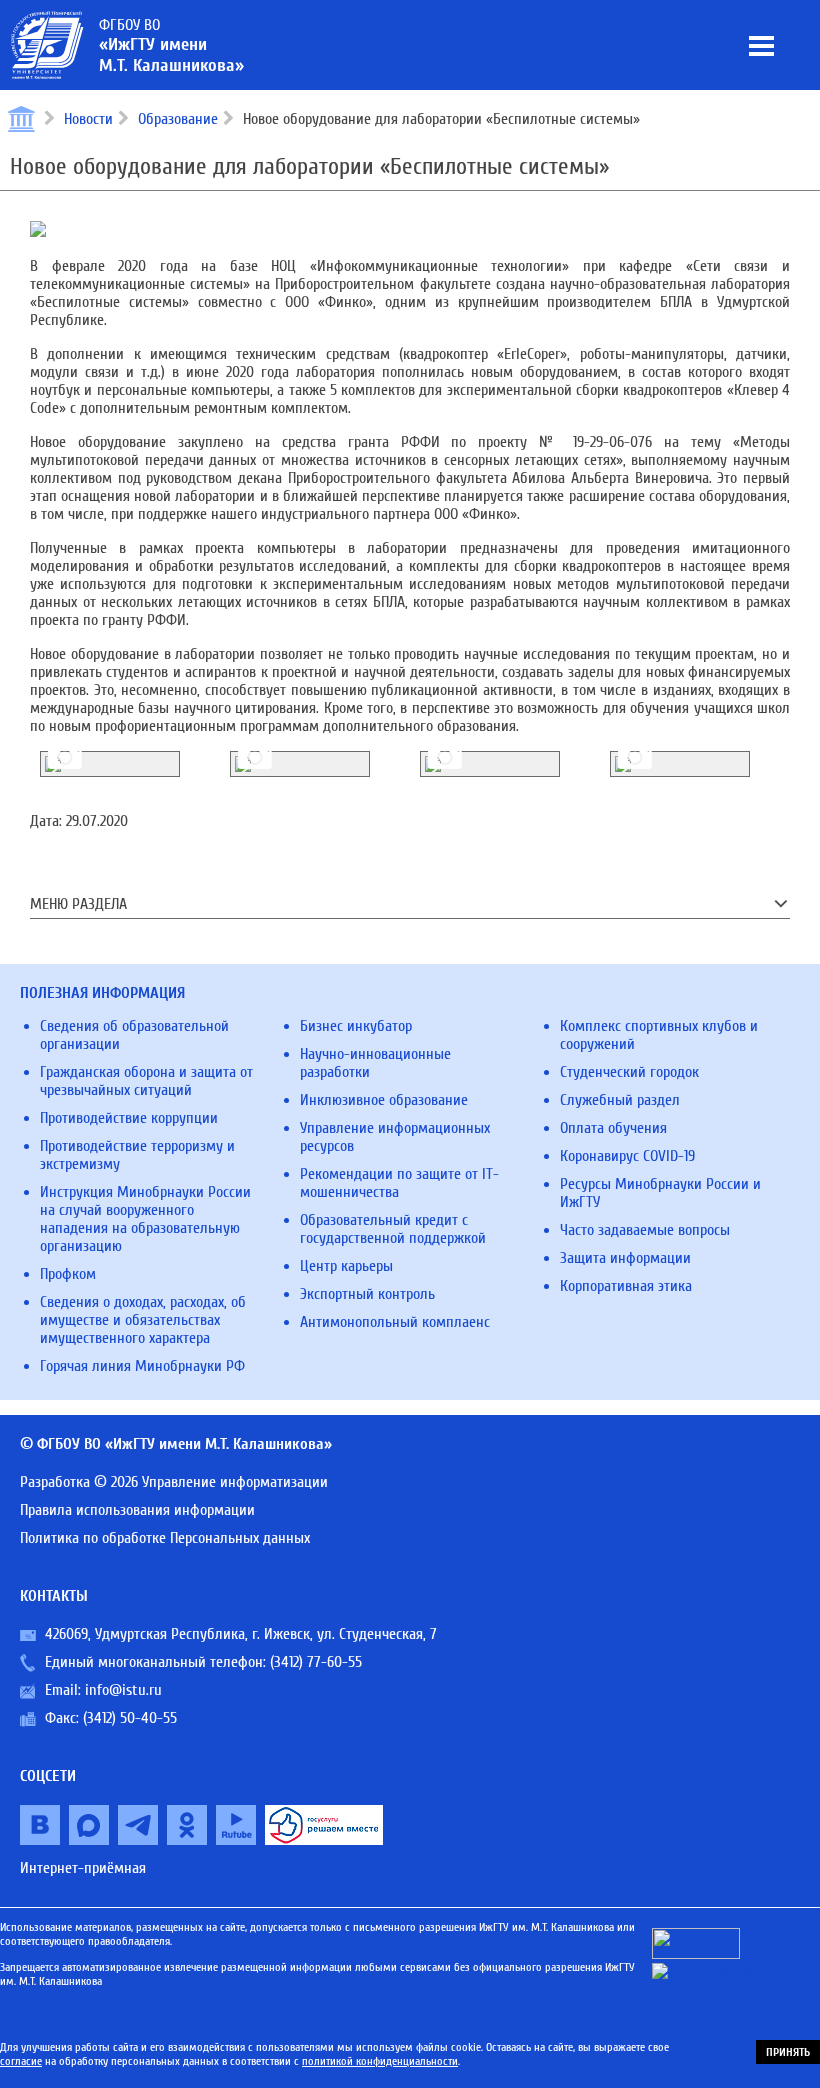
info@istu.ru (123, 1690)
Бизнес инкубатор (356, 1026)
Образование (178, 119)
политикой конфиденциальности (380, 2061)
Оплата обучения (613, 1128)
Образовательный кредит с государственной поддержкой (393, 1229)
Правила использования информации (137, 1510)
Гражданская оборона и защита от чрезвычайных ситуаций (146, 1081)
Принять (788, 2052)
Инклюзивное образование (384, 1100)
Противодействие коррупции (129, 1118)
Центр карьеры (346, 1266)
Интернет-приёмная (83, 1868)
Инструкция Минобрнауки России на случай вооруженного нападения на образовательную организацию (145, 1219)
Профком (68, 1274)
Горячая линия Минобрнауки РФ (142, 1366)
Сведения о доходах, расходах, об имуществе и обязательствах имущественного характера (143, 1320)
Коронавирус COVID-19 (627, 1156)
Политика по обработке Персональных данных (165, 1538)
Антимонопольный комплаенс (395, 1322)
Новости (88, 119)
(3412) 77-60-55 (316, 1662)
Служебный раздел (620, 1100)
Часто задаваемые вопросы (645, 1230)
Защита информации (625, 1258)
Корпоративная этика (626, 1286)
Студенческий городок (629, 1072)
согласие (21, 2061)
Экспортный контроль (367, 1294)
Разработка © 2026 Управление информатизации (174, 1482)
